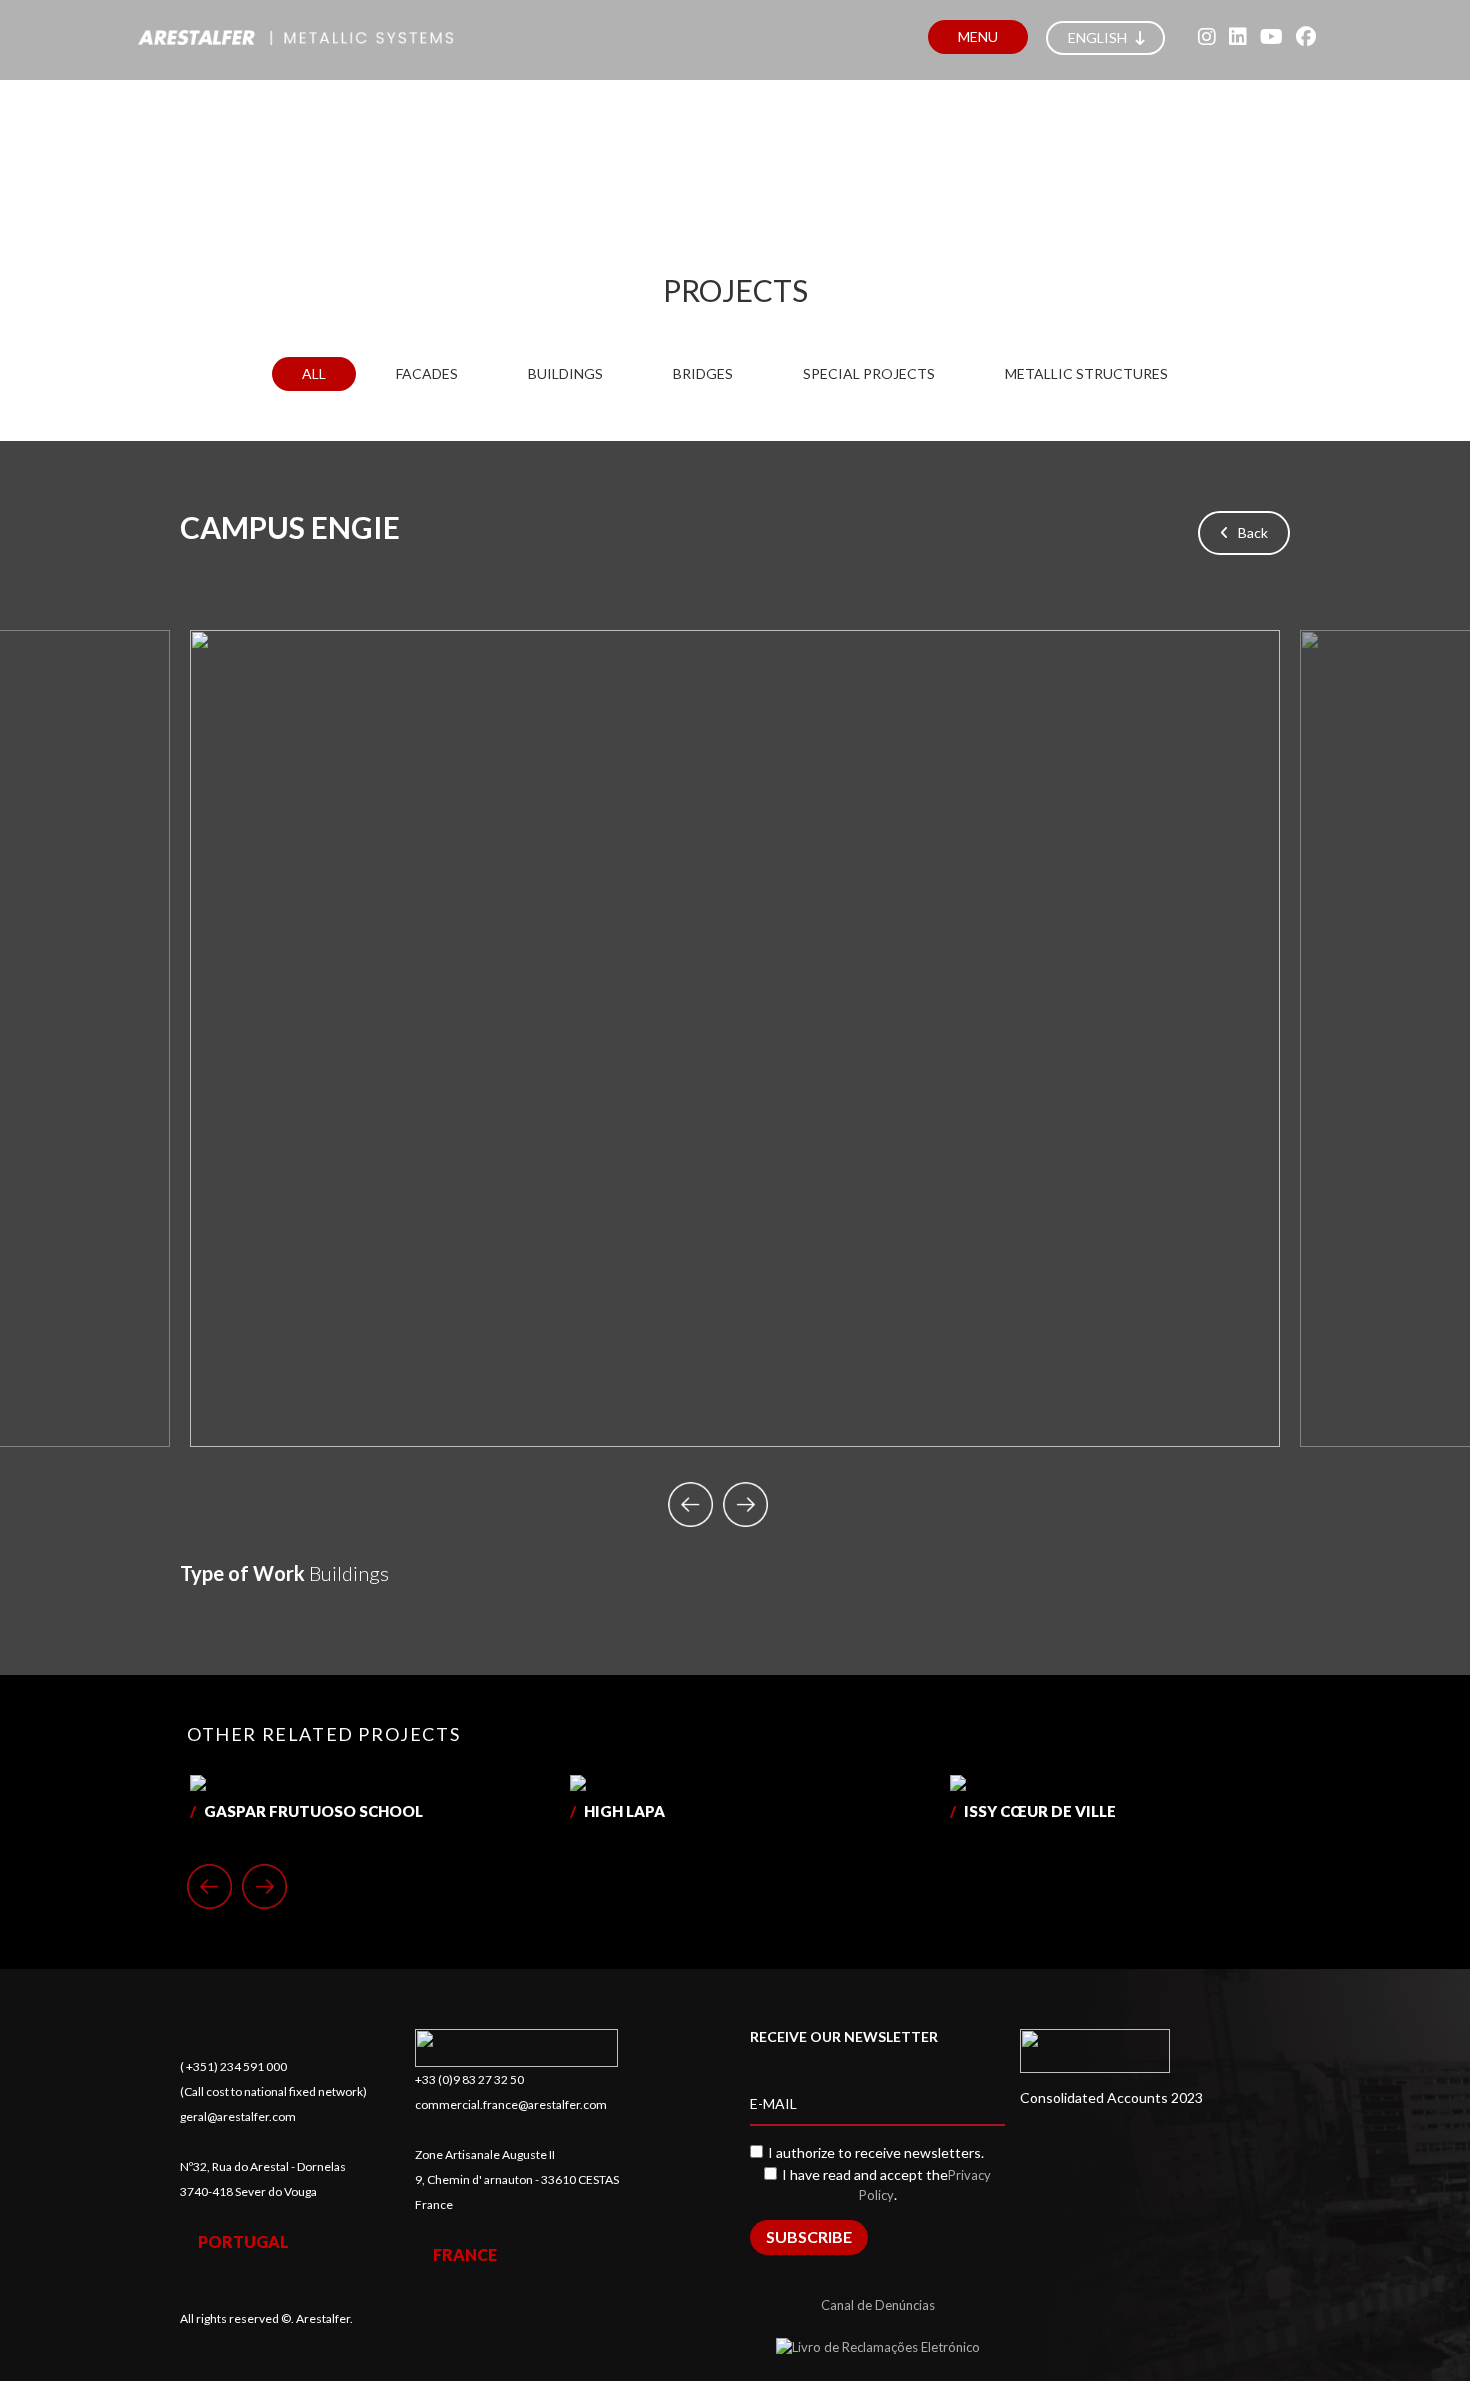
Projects (735, 290)
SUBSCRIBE (809, 2236)
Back (1248, 532)
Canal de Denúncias (878, 2305)
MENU (978, 36)
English (1099, 37)
